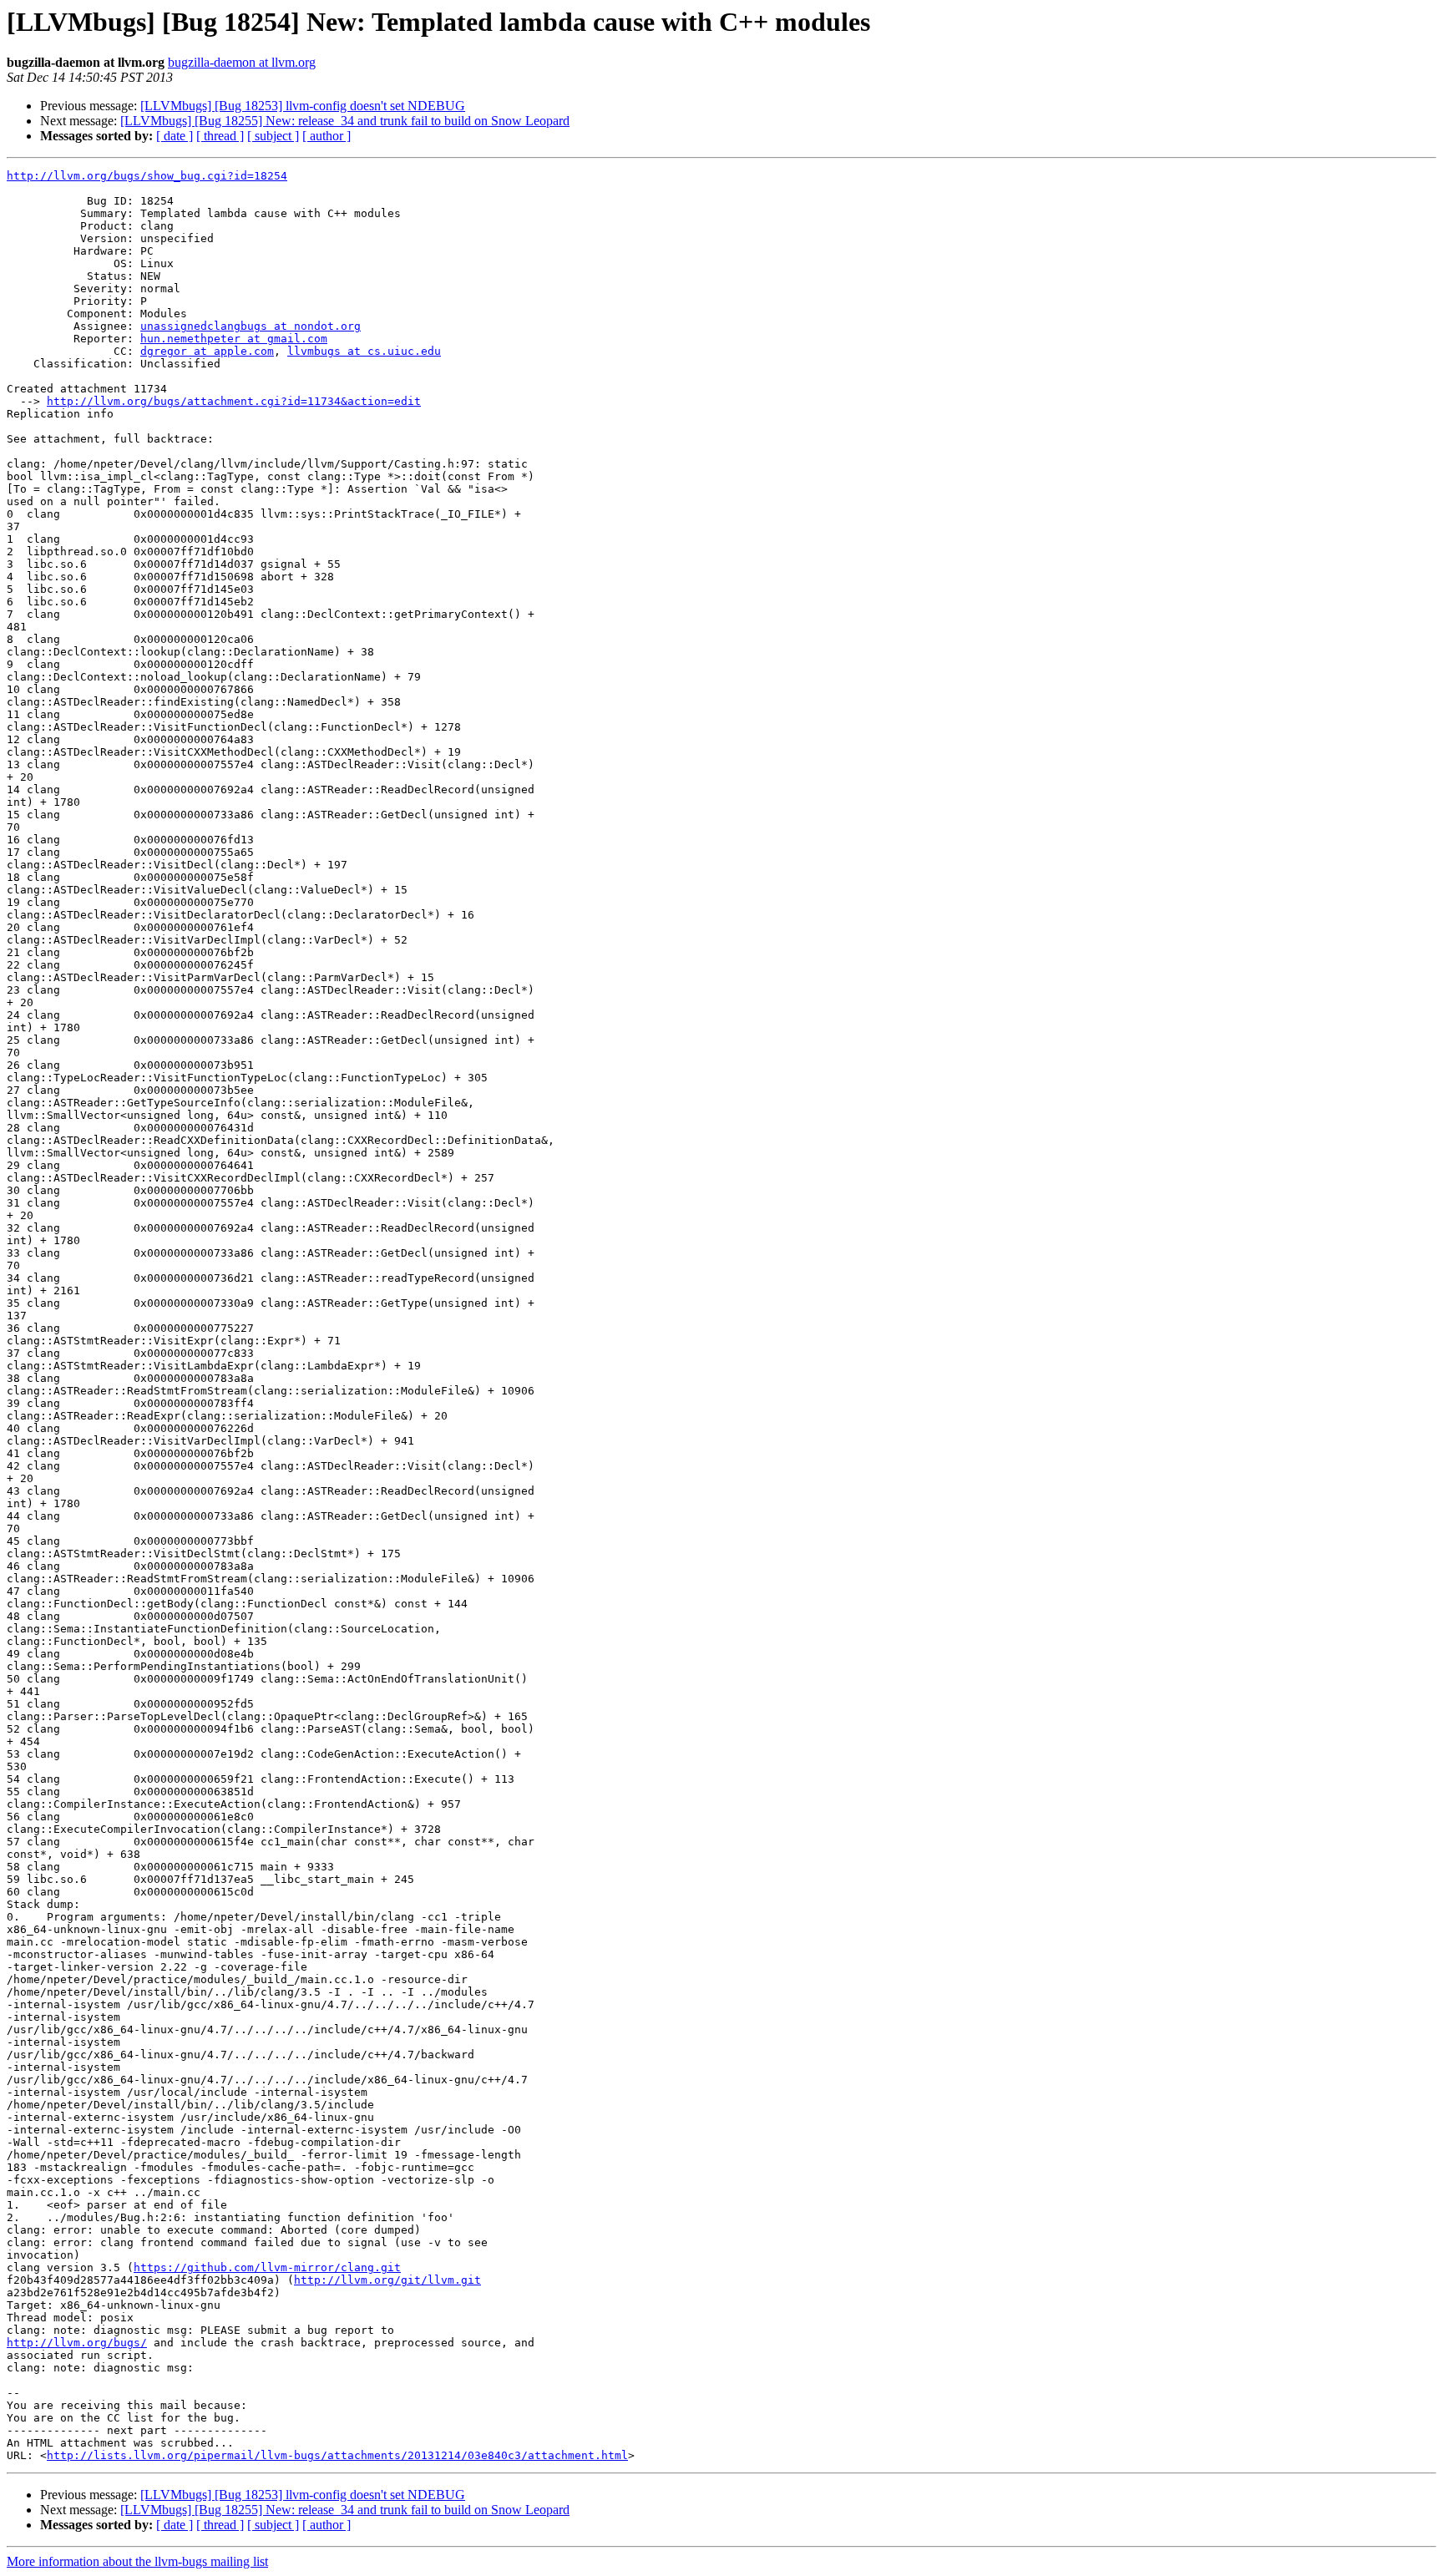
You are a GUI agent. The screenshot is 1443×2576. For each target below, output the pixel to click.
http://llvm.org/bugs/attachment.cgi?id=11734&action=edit (234, 401)
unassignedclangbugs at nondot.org (251, 326)
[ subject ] (273, 136)
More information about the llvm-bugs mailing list (137, 2561)
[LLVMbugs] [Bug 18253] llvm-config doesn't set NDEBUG (303, 106)
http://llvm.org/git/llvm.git (387, 2280)
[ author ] (327, 136)
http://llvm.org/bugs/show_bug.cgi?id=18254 (147, 176)
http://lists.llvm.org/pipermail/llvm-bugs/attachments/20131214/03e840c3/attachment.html (337, 2455)
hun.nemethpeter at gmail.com (234, 339)
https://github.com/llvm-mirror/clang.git (267, 2267)
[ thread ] (220, 136)
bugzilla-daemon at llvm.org (242, 62)
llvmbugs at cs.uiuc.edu (364, 351)
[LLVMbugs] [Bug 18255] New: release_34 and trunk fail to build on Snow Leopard (345, 121)
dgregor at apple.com (207, 351)
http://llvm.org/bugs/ (77, 2343)
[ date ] (175, 136)
